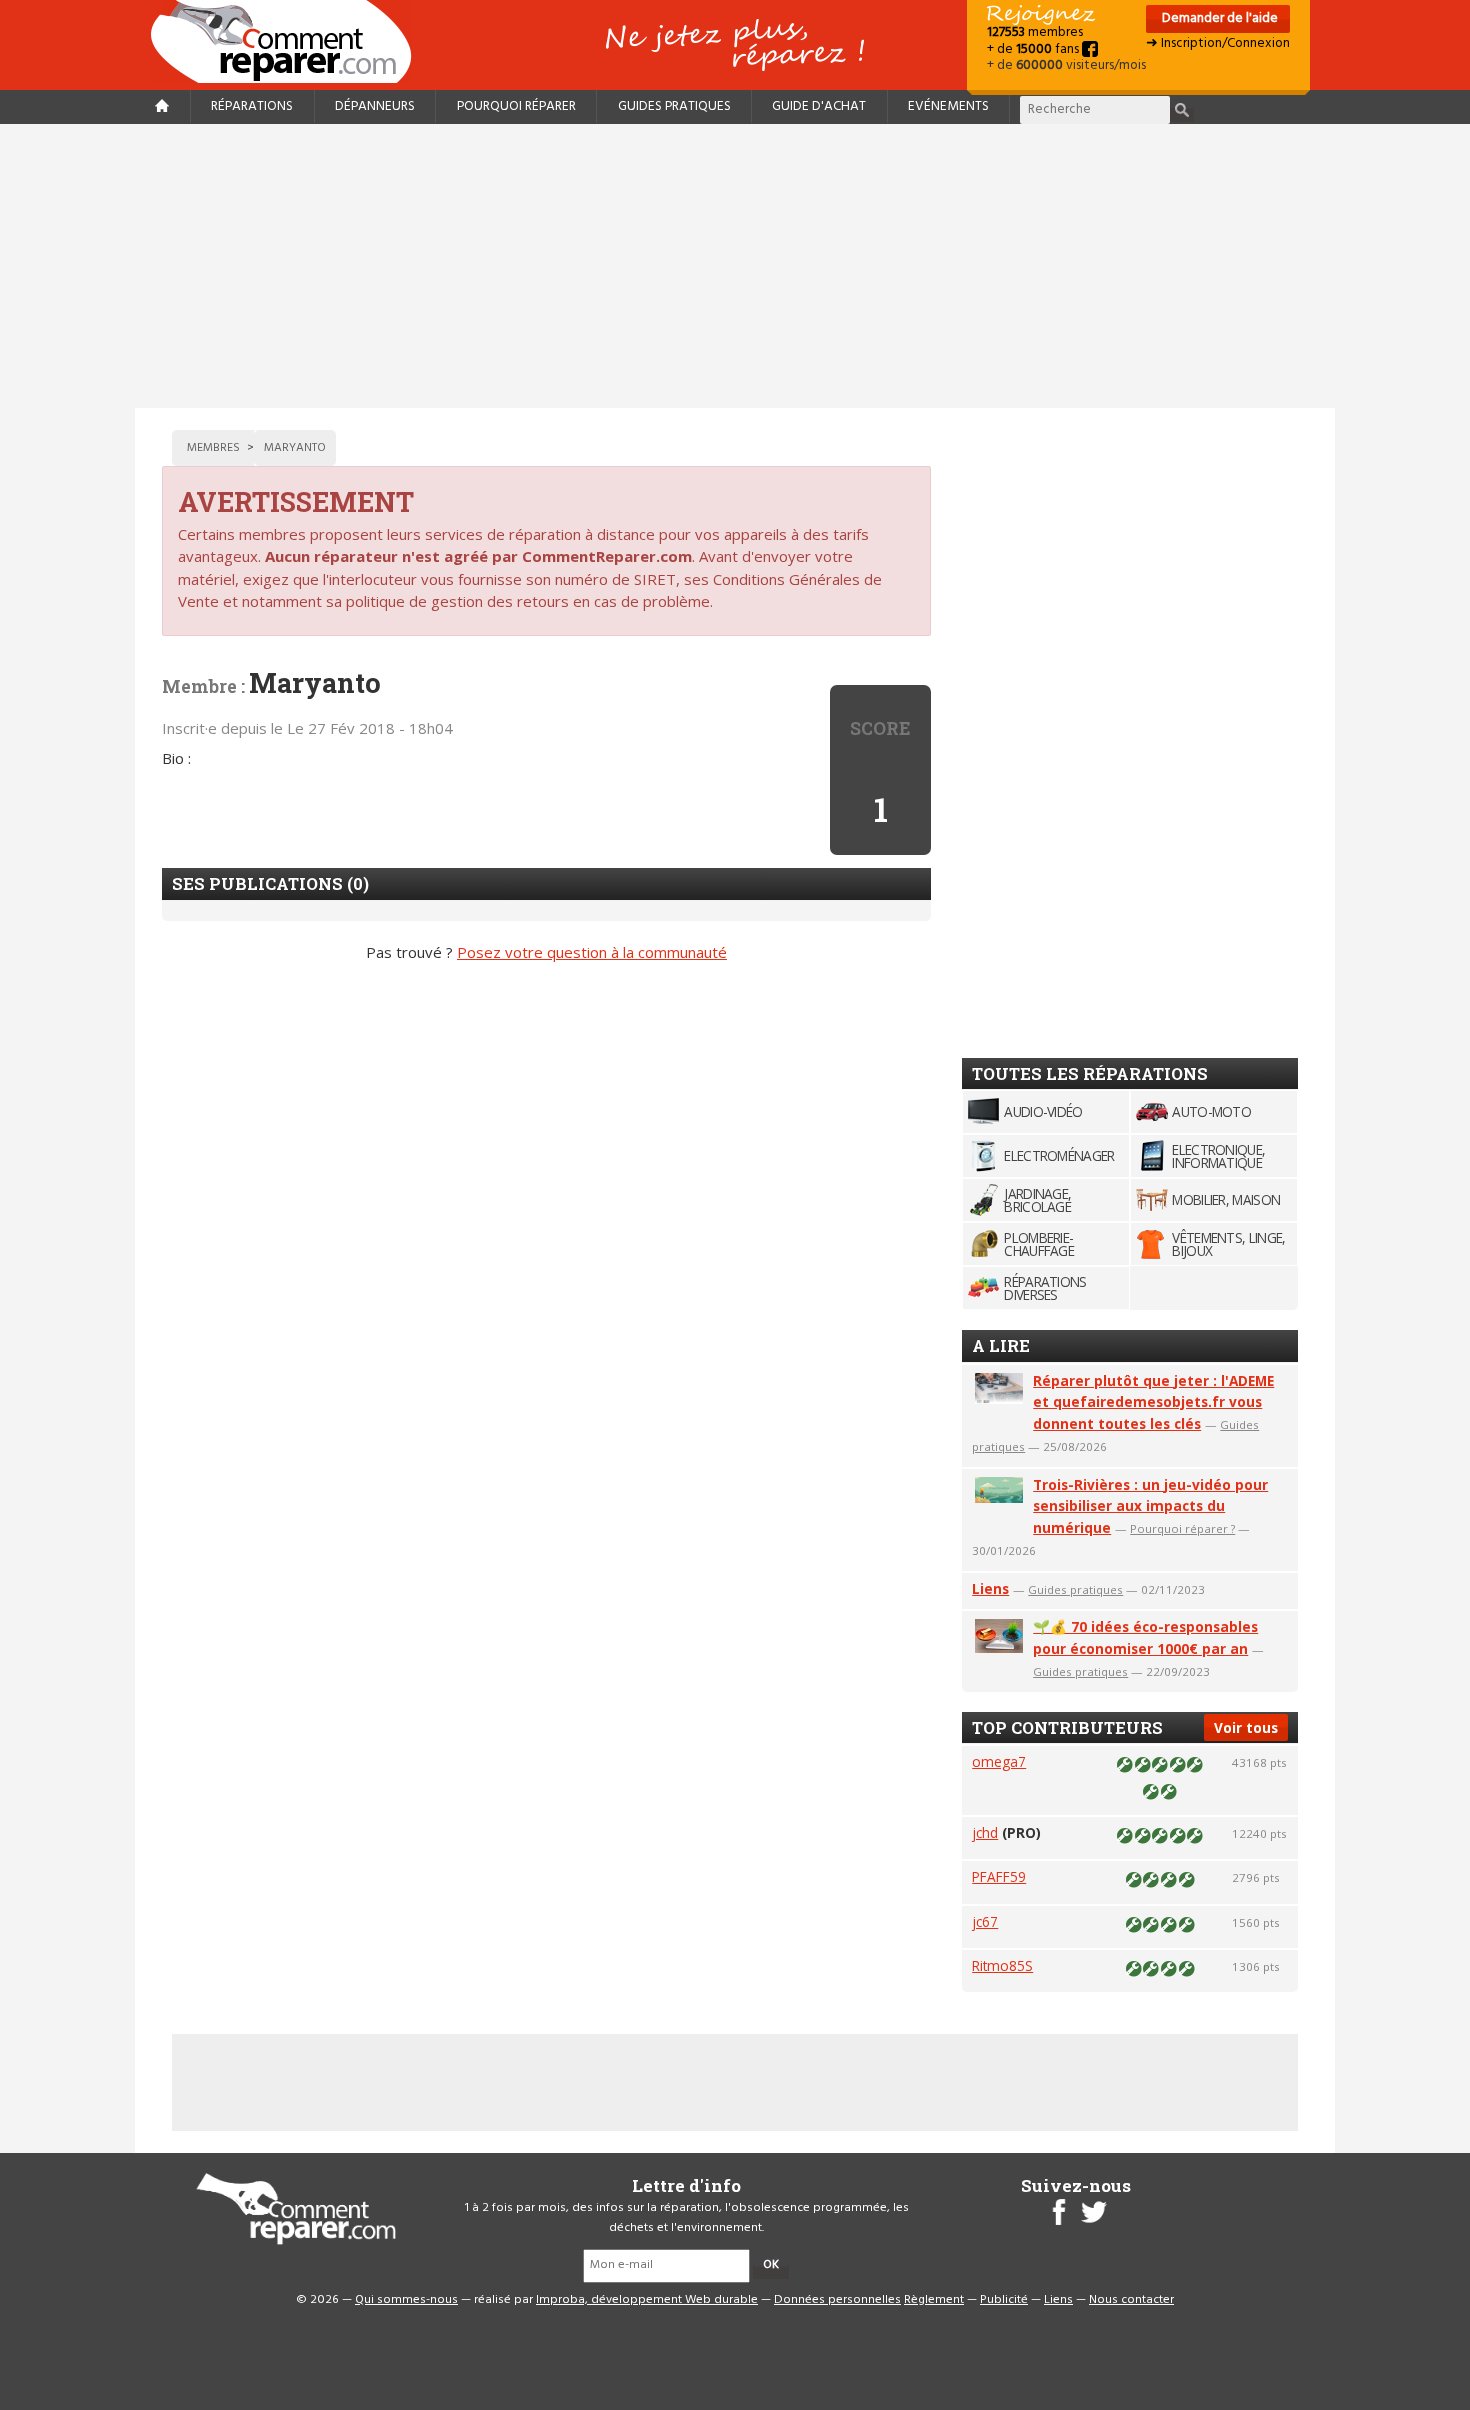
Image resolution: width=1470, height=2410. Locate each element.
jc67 (985, 1921)
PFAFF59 (999, 1876)
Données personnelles (837, 2300)
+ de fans (1034, 49)
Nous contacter (1131, 2300)
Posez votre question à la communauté (592, 952)
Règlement (934, 2300)
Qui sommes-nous (406, 2300)
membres (1035, 32)
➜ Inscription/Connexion (1218, 43)
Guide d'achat (819, 106)
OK (771, 2265)
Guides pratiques (674, 106)
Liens (990, 1588)
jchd (985, 1832)
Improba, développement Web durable (647, 2300)
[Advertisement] (735, 266)
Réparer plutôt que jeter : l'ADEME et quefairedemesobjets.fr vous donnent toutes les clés (1153, 1402)
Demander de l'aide (1218, 18)
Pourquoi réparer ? (1182, 1528)
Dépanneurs (375, 106)
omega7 (999, 1761)
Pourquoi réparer (516, 106)
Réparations (252, 106)
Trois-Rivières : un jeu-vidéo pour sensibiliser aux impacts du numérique (1150, 1506)
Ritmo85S (1002, 1965)
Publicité (1004, 2300)
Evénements (948, 106)
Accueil (289, 41)
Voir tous (1246, 1727)
